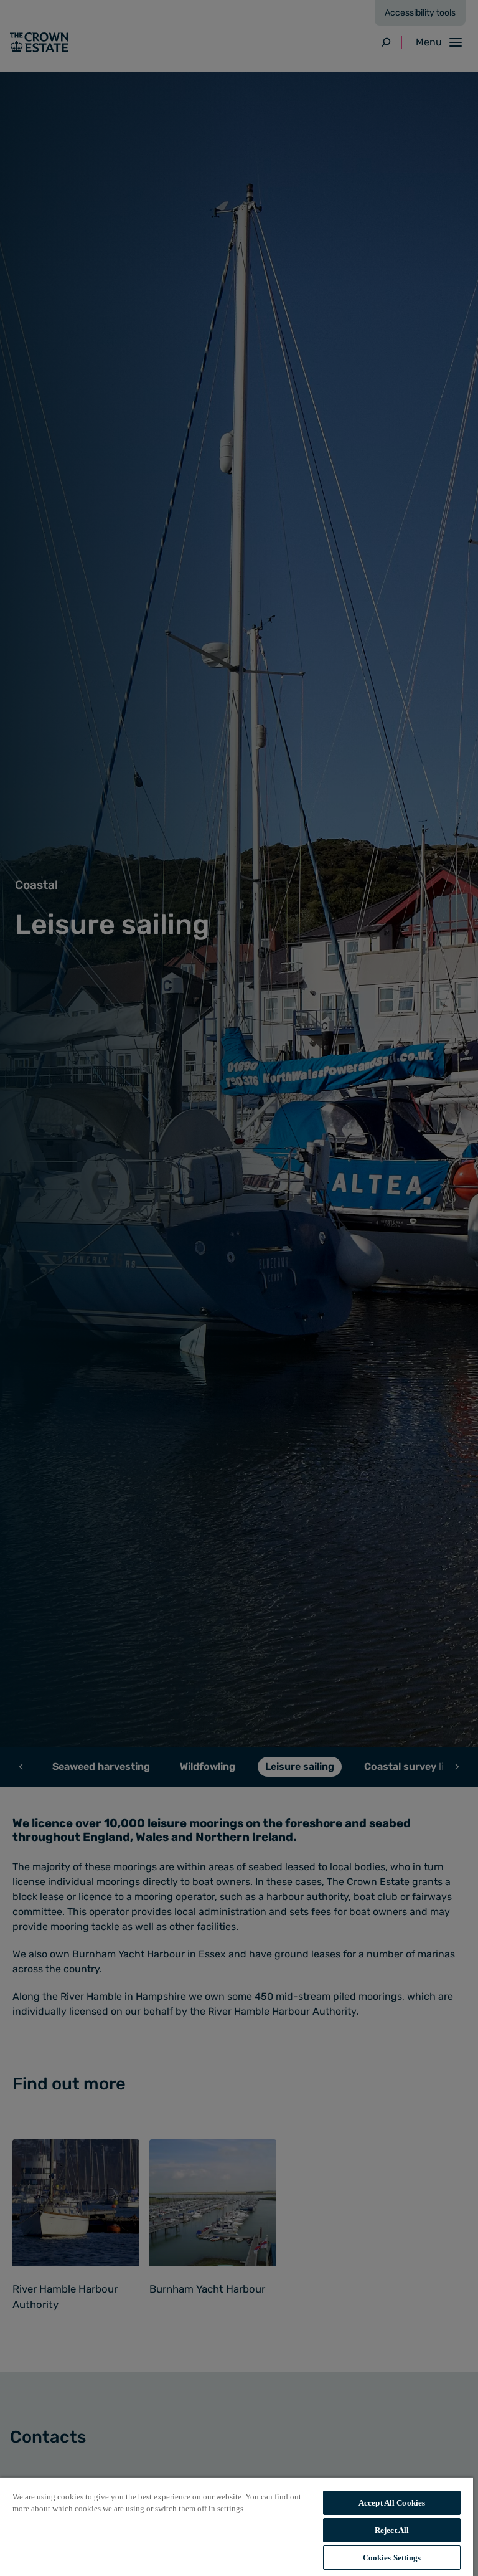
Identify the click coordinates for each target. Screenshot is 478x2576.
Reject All (392, 2530)
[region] (237, 2526)
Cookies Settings (392, 2558)
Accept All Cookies (392, 2503)
